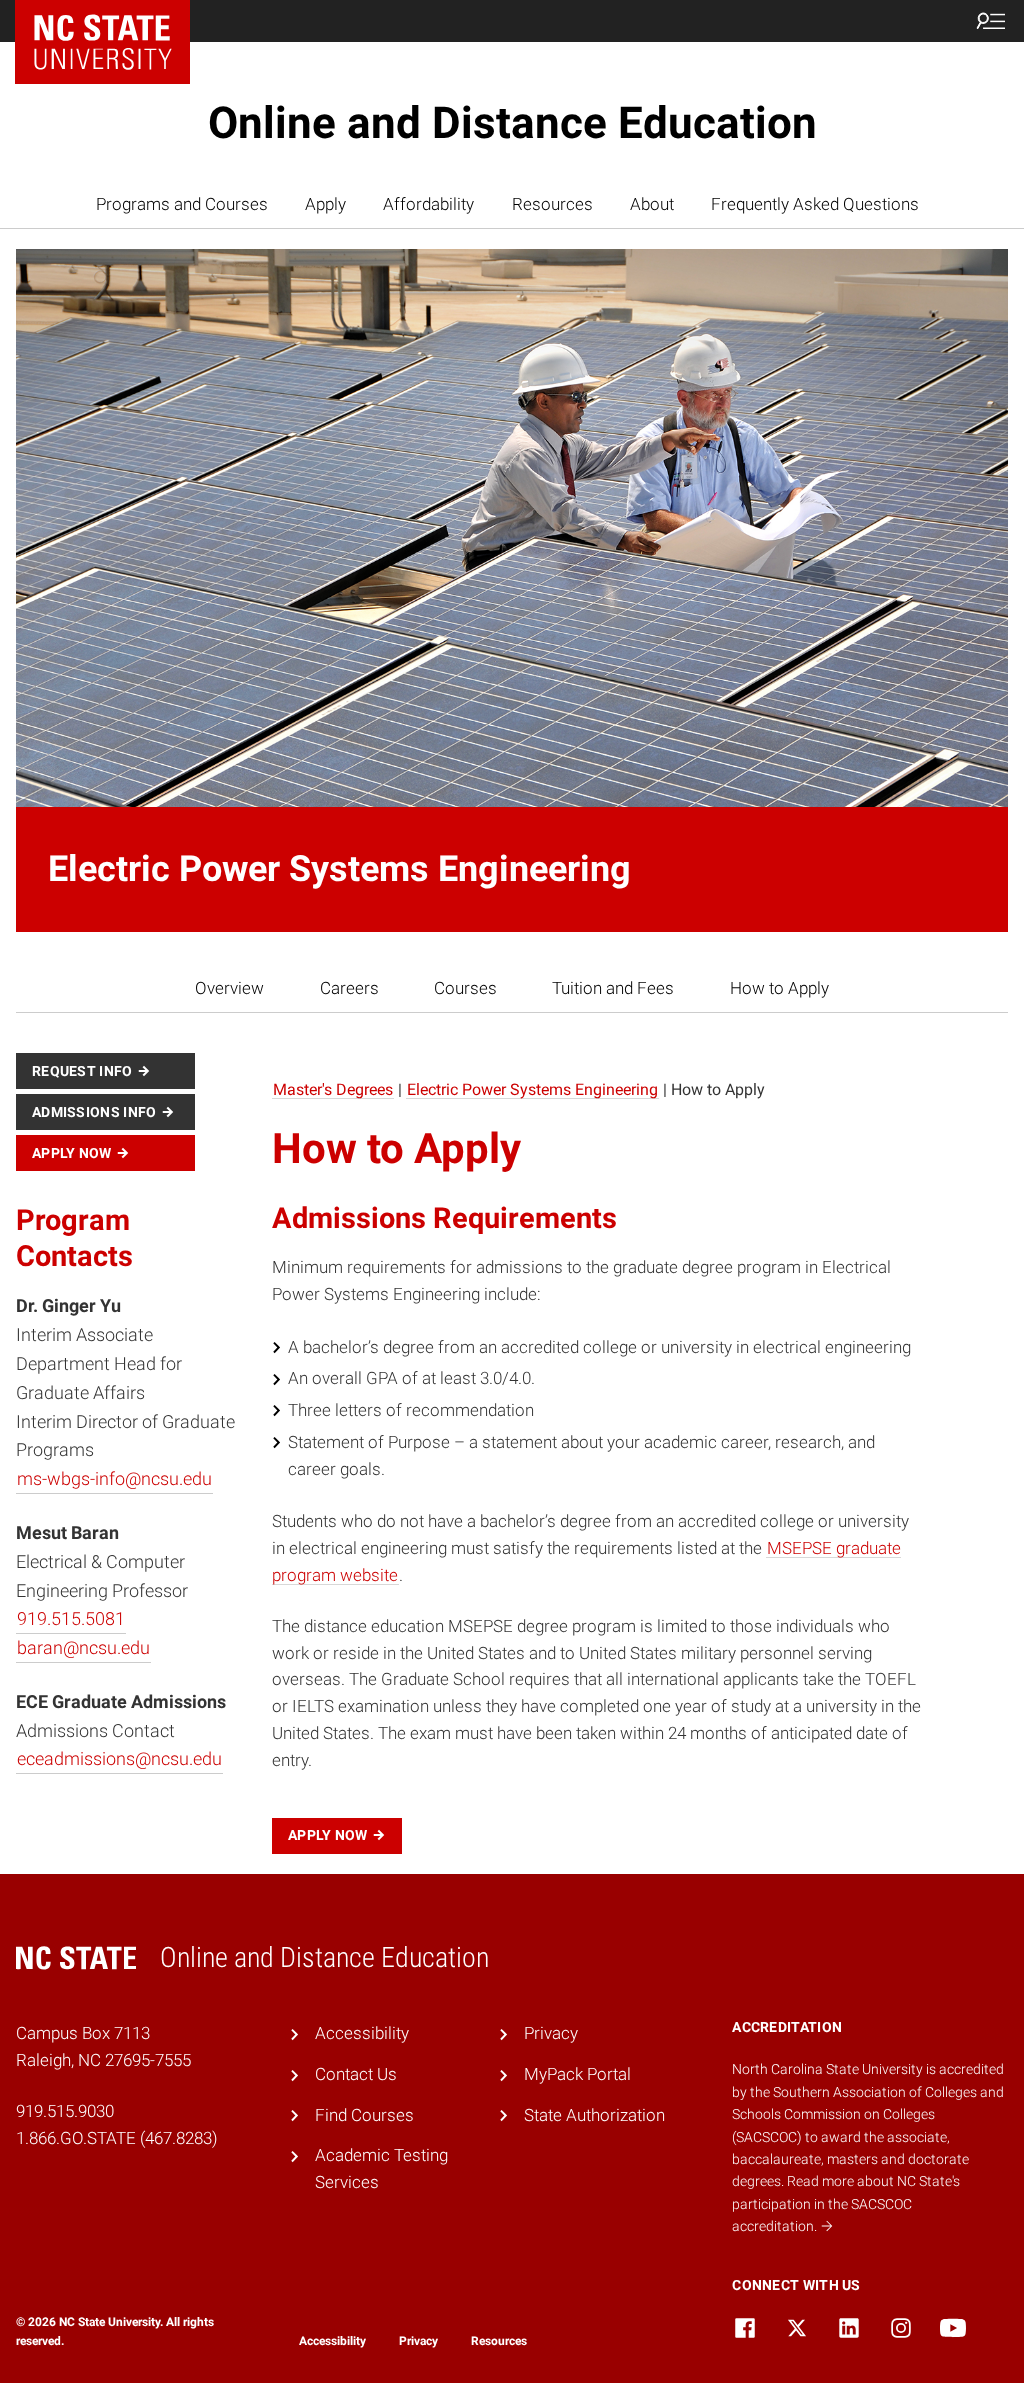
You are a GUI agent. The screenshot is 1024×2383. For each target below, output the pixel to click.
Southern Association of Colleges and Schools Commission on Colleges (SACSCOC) (868, 2114)
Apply (325, 204)
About (652, 204)
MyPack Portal (577, 2074)
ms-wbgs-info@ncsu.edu (114, 1478)
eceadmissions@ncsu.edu (119, 1758)
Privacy (551, 2033)
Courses (465, 988)
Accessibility (362, 2033)
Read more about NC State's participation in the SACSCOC (846, 2203)
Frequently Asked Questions (815, 204)
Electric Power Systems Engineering (532, 1089)
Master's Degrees (333, 1089)
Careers (349, 988)
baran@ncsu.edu (83, 1647)
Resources (552, 204)
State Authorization (594, 2115)
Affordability (428, 204)
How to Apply (779, 988)
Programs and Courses (182, 204)
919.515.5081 (71, 1618)
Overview (229, 988)
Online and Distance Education (512, 123)
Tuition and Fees (613, 988)
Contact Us (356, 2074)
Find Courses (364, 2115)
